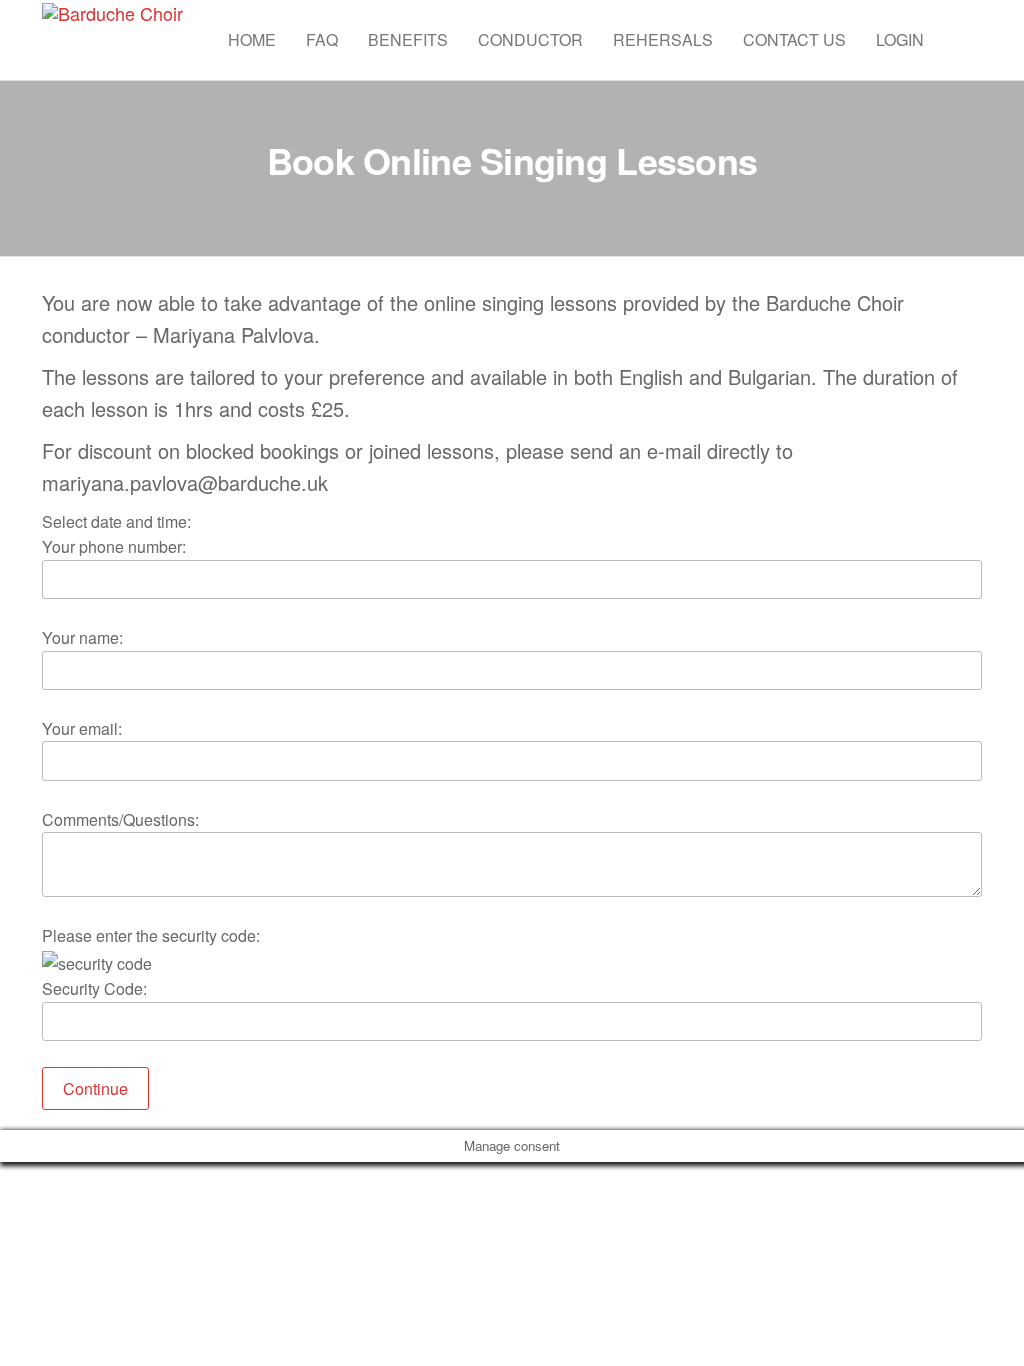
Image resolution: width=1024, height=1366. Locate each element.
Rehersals (663, 39)
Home (252, 39)
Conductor (530, 39)
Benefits (408, 39)
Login (900, 39)
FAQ (322, 39)
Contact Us (794, 39)
